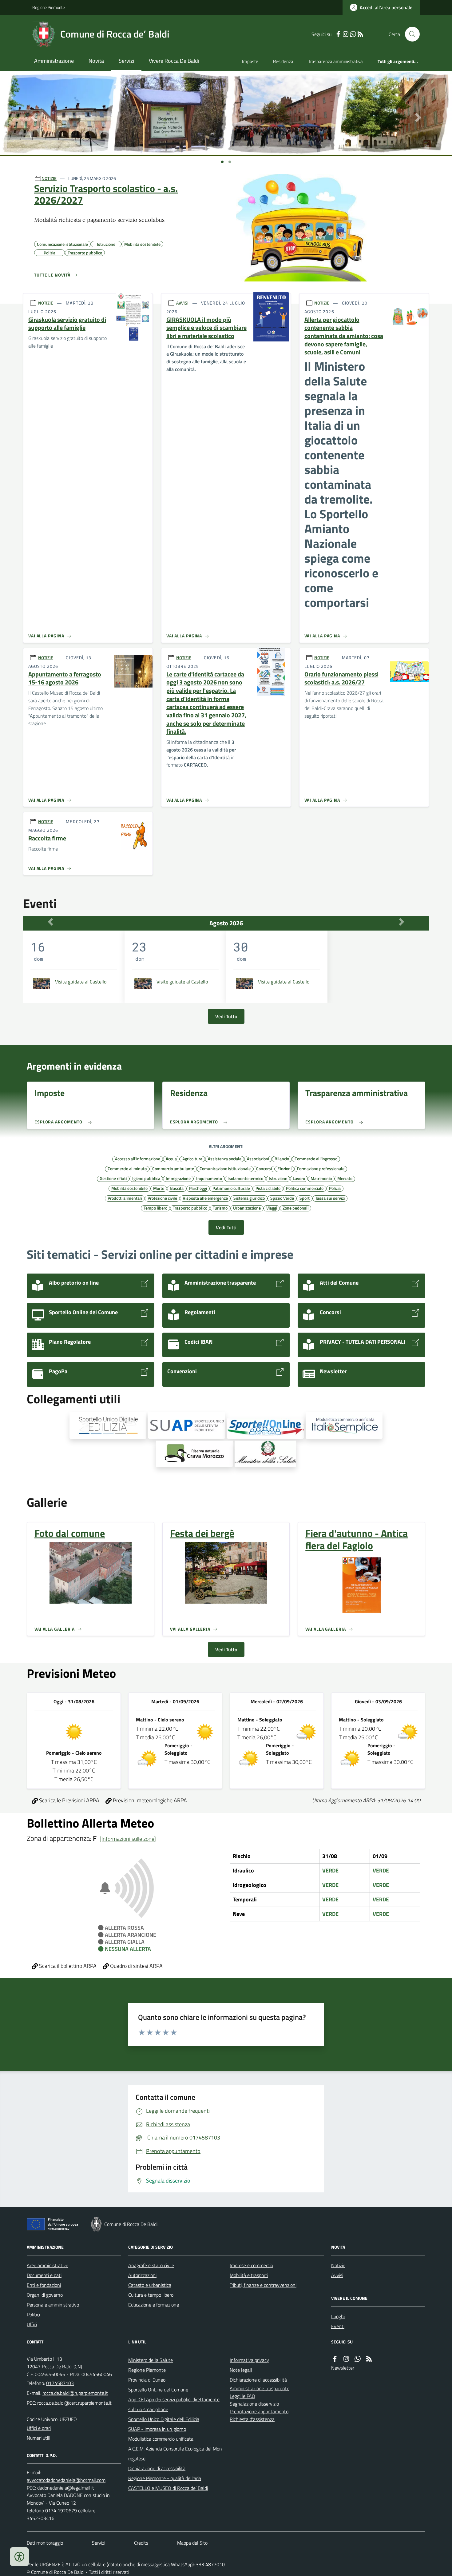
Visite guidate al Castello (81, 982)
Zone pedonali (295, 1208)
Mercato (345, 1178)
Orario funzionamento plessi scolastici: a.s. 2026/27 (341, 678)
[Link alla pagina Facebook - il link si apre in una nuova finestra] (338, 34)
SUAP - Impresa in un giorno (157, 2429)
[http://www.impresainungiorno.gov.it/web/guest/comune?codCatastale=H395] (187, 1426)
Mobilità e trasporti (249, 2275)
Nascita (177, 1188)
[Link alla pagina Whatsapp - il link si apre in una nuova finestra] (353, 34)
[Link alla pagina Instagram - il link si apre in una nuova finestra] (346, 34)
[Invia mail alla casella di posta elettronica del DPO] (66, 2480)
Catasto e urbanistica (150, 2285)
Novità (96, 61)
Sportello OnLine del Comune (158, 2390)
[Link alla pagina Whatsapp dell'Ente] (358, 2359)
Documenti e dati (44, 2275)
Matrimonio (321, 1178)
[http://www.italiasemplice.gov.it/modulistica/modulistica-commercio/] (344, 1426)
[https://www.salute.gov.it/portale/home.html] (265, 1454)
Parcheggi (198, 1188)
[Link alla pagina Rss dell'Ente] (369, 2359)
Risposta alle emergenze (205, 1198)
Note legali (241, 2370)
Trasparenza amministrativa (335, 61)
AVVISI (182, 303)
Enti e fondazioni (44, 2285)
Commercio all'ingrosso (316, 1158)
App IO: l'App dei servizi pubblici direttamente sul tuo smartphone (174, 2404)
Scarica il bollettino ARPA (67, 1966)
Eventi (338, 2326)
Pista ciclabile (268, 1188)
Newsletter (343, 2368)
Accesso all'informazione (138, 1158)
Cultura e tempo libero (151, 2295)
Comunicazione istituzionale (225, 1168)
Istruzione (278, 1178)
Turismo (220, 1208)
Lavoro (299, 1178)
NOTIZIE (49, 178)
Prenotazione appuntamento (259, 2411)
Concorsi (264, 1168)
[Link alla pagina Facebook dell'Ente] (335, 2359)
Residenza (283, 61)
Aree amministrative (48, 2265)
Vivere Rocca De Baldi (174, 61)
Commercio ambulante (173, 1168)
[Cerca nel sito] (410, 34)
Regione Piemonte (49, 7)
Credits (141, 2543)
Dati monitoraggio (45, 2543)
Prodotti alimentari (125, 1198)
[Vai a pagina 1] (222, 162)
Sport (305, 1198)
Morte (159, 1188)
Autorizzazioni (142, 2275)
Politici (33, 2315)
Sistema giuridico (249, 1198)
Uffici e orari (39, 2428)
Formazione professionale (321, 1168)
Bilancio (282, 1158)
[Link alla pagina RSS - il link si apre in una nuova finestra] (360, 34)
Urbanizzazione (247, 1208)
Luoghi (338, 2316)
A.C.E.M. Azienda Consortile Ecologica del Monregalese (175, 2454)
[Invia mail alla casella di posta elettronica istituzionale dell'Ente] (75, 2393)
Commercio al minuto (127, 1168)
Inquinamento (209, 1178)
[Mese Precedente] (50, 922)
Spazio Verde (282, 1198)
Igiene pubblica (146, 1178)
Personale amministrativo (53, 2305)
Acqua (171, 1158)
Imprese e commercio (251, 2265)
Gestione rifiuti (113, 1178)
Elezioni (284, 1168)
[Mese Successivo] (402, 922)
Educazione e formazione (154, 2305)
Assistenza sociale (225, 1158)
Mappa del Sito (192, 2543)
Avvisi (337, 2275)
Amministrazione (54, 61)
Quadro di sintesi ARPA (136, 1966)
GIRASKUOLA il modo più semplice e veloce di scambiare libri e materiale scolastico (206, 328)
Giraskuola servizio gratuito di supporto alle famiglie (67, 324)
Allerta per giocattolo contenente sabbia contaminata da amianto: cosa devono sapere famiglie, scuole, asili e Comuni (344, 336)
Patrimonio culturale (231, 1188)
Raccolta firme (47, 838)
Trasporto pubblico (190, 1208)
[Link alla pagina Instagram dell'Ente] (346, 2359)
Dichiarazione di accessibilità (157, 2468)
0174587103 (60, 2383)
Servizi (126, 61)
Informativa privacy (249, 2360)
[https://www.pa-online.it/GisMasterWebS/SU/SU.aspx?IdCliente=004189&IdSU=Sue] (108, 1426)
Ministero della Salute (151, 2360)
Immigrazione (178, 1178)
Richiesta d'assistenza (252, 2419)
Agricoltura (192, 1158)
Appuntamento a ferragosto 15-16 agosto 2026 (65, 678)
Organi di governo (45, 2295)
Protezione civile (162, 1198)
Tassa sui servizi (330, 1198)
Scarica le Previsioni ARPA (69, 1800)
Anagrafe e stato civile (151, 2265)
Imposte (250, 61)
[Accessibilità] (19, 2557)
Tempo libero (155, 1208)
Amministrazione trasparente (260, 2388)
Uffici (32, 2324)
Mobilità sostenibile (129, 1188)
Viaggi (272, 1208)
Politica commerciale (305, 1188)
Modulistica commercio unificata (161, 2439)
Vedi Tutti (226, 1227)
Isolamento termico (245, 1178)
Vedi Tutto (226, 1016)
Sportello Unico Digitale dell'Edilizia (164, 2419)
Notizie (338, 2265)
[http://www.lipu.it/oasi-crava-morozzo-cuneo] (194, 1454)
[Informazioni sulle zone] (128, 1839)
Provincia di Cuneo (147, 2380)
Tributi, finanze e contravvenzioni (263, 2285)
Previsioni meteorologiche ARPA (149, 1800)
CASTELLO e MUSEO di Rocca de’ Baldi (168, 2488)
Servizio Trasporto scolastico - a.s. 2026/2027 (106, 194)
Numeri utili (38, 2438)
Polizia (335, 1188)
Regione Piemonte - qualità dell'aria (165, 2478)
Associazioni (258, 1158)
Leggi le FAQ (242, 2396)
